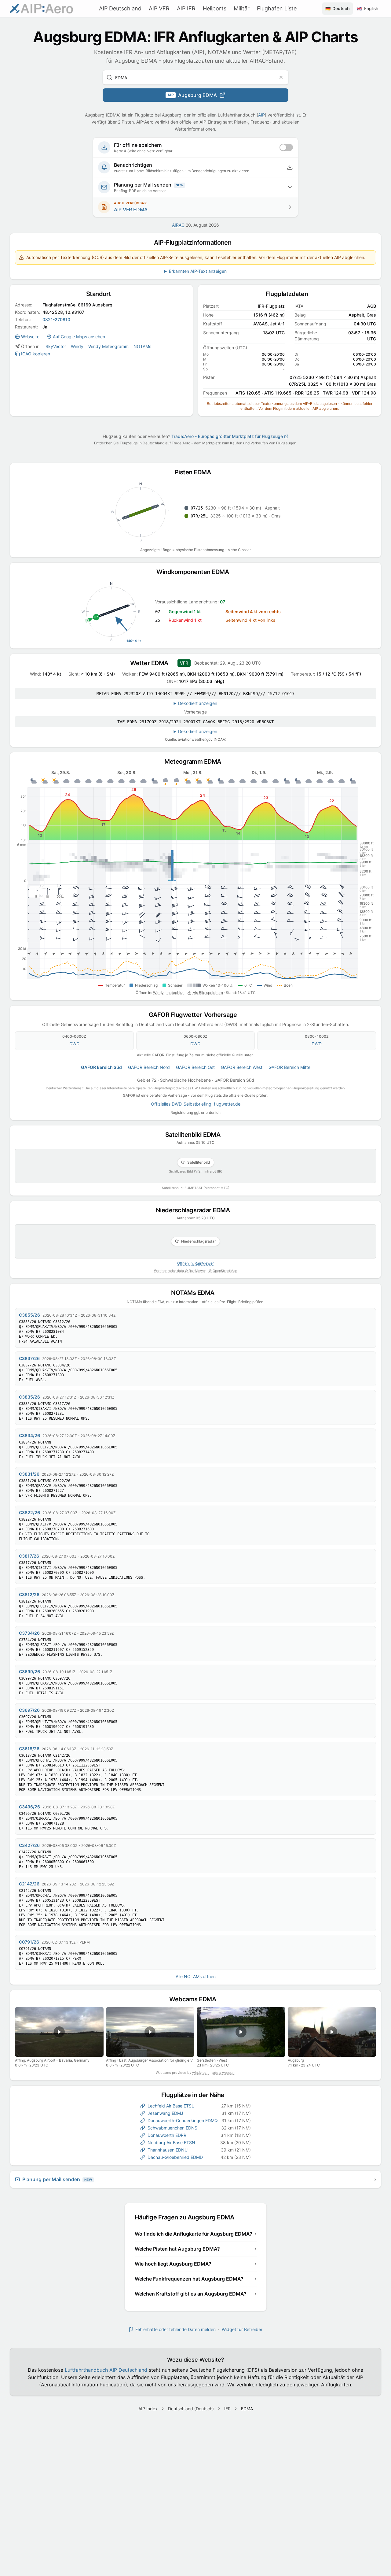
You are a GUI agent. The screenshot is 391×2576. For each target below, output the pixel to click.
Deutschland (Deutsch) (191, 2409)
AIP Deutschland (120, 8)
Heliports (215, 8)
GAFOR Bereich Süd (101, 1067)
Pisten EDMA (196, 472)
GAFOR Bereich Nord (149, 1067)
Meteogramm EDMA (195, 762)
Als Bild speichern (208, 993)
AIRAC (178, 225)
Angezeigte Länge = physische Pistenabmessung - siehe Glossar (195, 550)
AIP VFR (159, 8)
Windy (77, 346)
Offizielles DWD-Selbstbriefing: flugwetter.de (196, 1104)
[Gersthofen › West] (241, 2032)
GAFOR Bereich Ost (195, 1067)
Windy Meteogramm (108, 346)
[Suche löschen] (281, 77)
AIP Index (148, 2409)
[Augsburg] (332, 2032)
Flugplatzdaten (290, 294)
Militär (242, 8)
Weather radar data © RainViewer (180, 1271)
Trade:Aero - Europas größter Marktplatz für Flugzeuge (227, 436)
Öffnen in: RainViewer (195, 1263)
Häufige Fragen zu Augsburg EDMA (187, 2217)
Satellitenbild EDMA (196, 1135)
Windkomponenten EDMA (195, 572)
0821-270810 (56, 319)
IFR (227, 2409)
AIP (261, 115)
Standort (102, 294)
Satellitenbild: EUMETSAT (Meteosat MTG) (196, 1188)
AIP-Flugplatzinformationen (195, 243)
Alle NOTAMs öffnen (196, 1976)
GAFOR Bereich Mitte (289, 1067)
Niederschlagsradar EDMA (196, 1210)
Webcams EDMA (195, 1999)
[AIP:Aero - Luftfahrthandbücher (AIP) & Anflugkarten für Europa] (41, 9)
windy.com (201, 2073)
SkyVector (56, 346)
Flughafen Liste (277, 8)
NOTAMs (142, 346)
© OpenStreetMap (223, 1271)
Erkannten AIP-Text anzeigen (198, 271)
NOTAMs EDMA (195, 1293)
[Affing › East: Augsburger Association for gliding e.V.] (150, 2032)
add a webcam (224, 2073)
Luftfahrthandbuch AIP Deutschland (106, 2370)
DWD (74, 1044)
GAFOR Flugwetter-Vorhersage (196, 1015)
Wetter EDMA (152, 663)
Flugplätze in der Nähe (196, 2095)
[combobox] (195, 77)
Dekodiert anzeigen (198, 703)
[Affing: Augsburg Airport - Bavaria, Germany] (59, 2032)
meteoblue (175, 993)
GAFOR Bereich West (242, 1067)
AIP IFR (186, 8)
